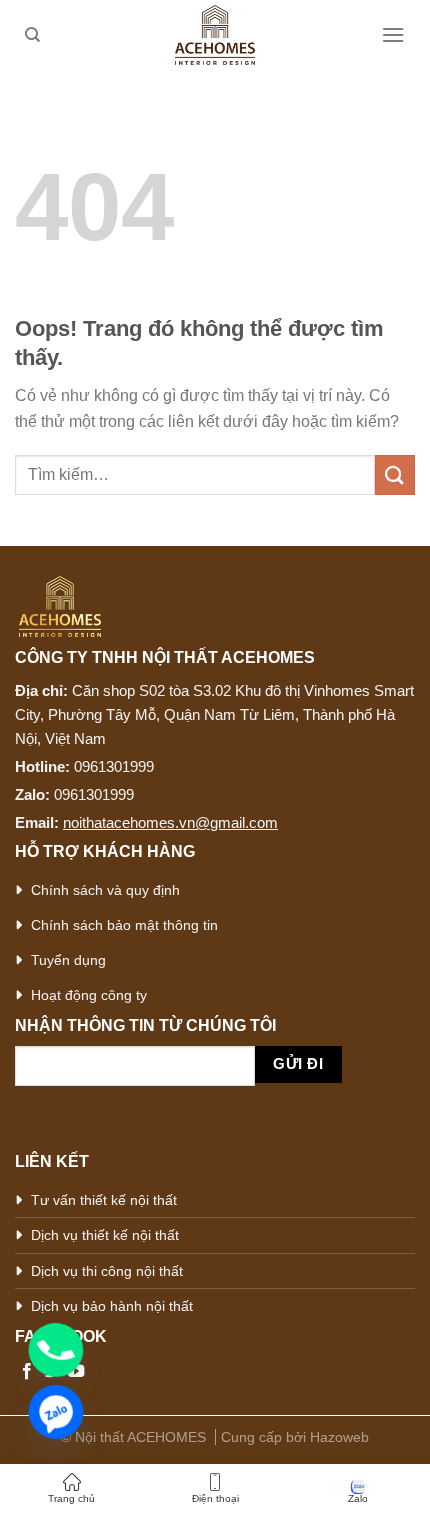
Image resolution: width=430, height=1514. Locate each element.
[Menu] (393, 34)
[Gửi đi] (395, 474)
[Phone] (56, 1350)
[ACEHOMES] (215, 35)
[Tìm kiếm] (32, 35)
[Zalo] (56, 1412)
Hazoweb (339, 1437)
